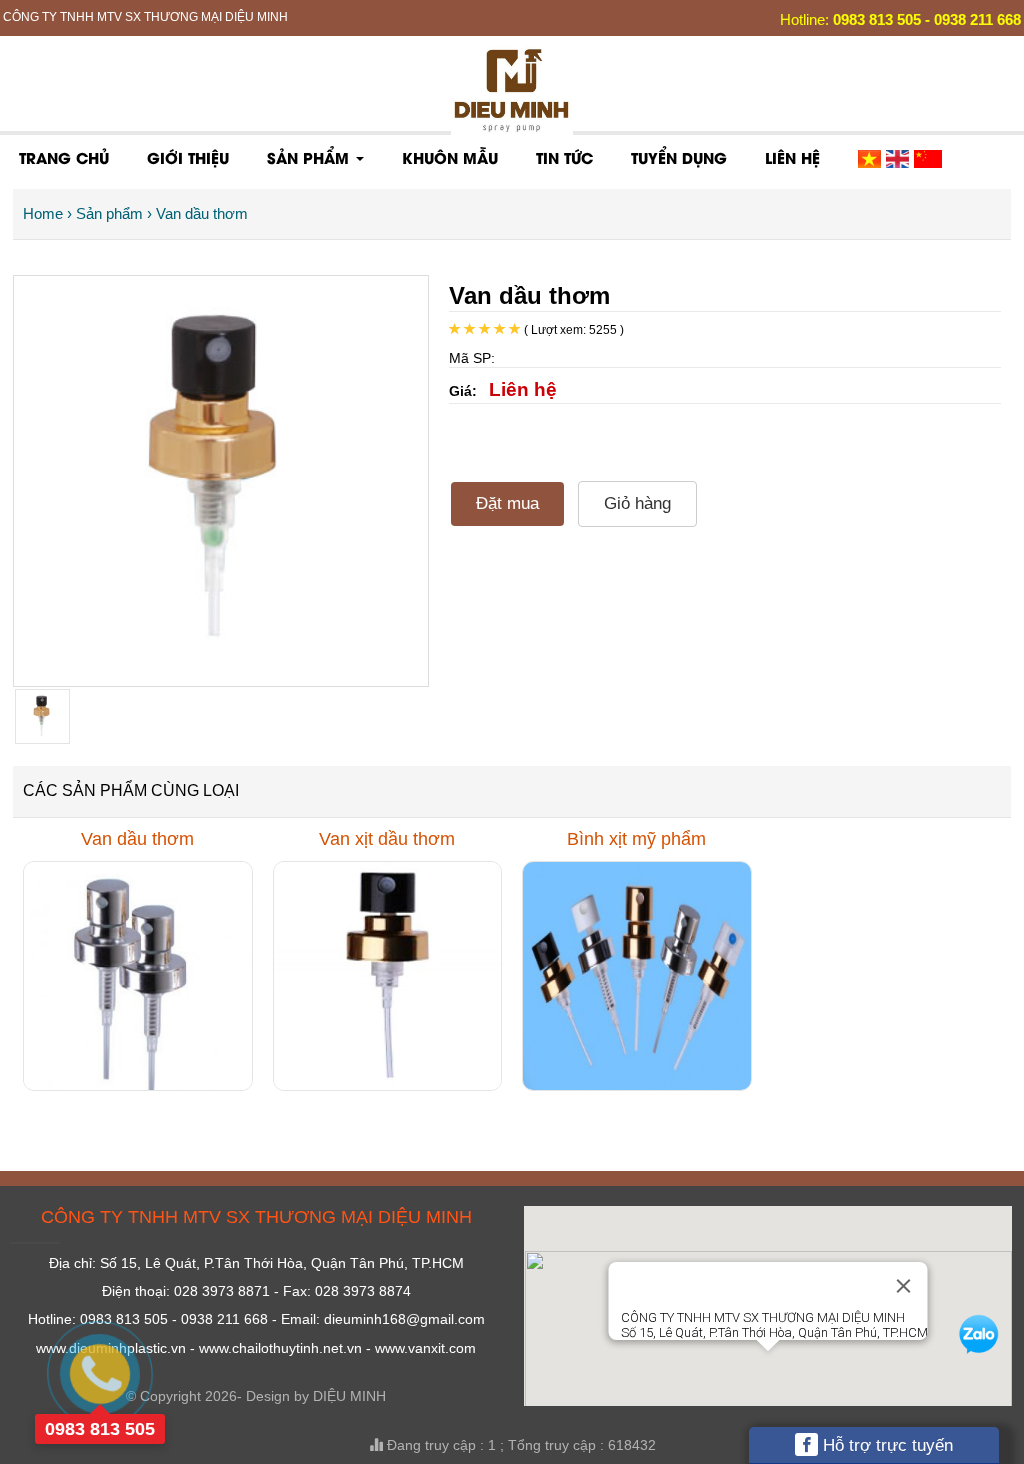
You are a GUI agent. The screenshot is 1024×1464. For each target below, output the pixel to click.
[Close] (903, 1286)
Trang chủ (64, 157)
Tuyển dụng (679, 157)
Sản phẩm (310, 157)
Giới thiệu (188, 157)
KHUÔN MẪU (450, 157)
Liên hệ (792, 157)
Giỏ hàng (637, 503)
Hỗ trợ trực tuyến (885, 1445)
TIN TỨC (564, 157)
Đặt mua (507, 503)
